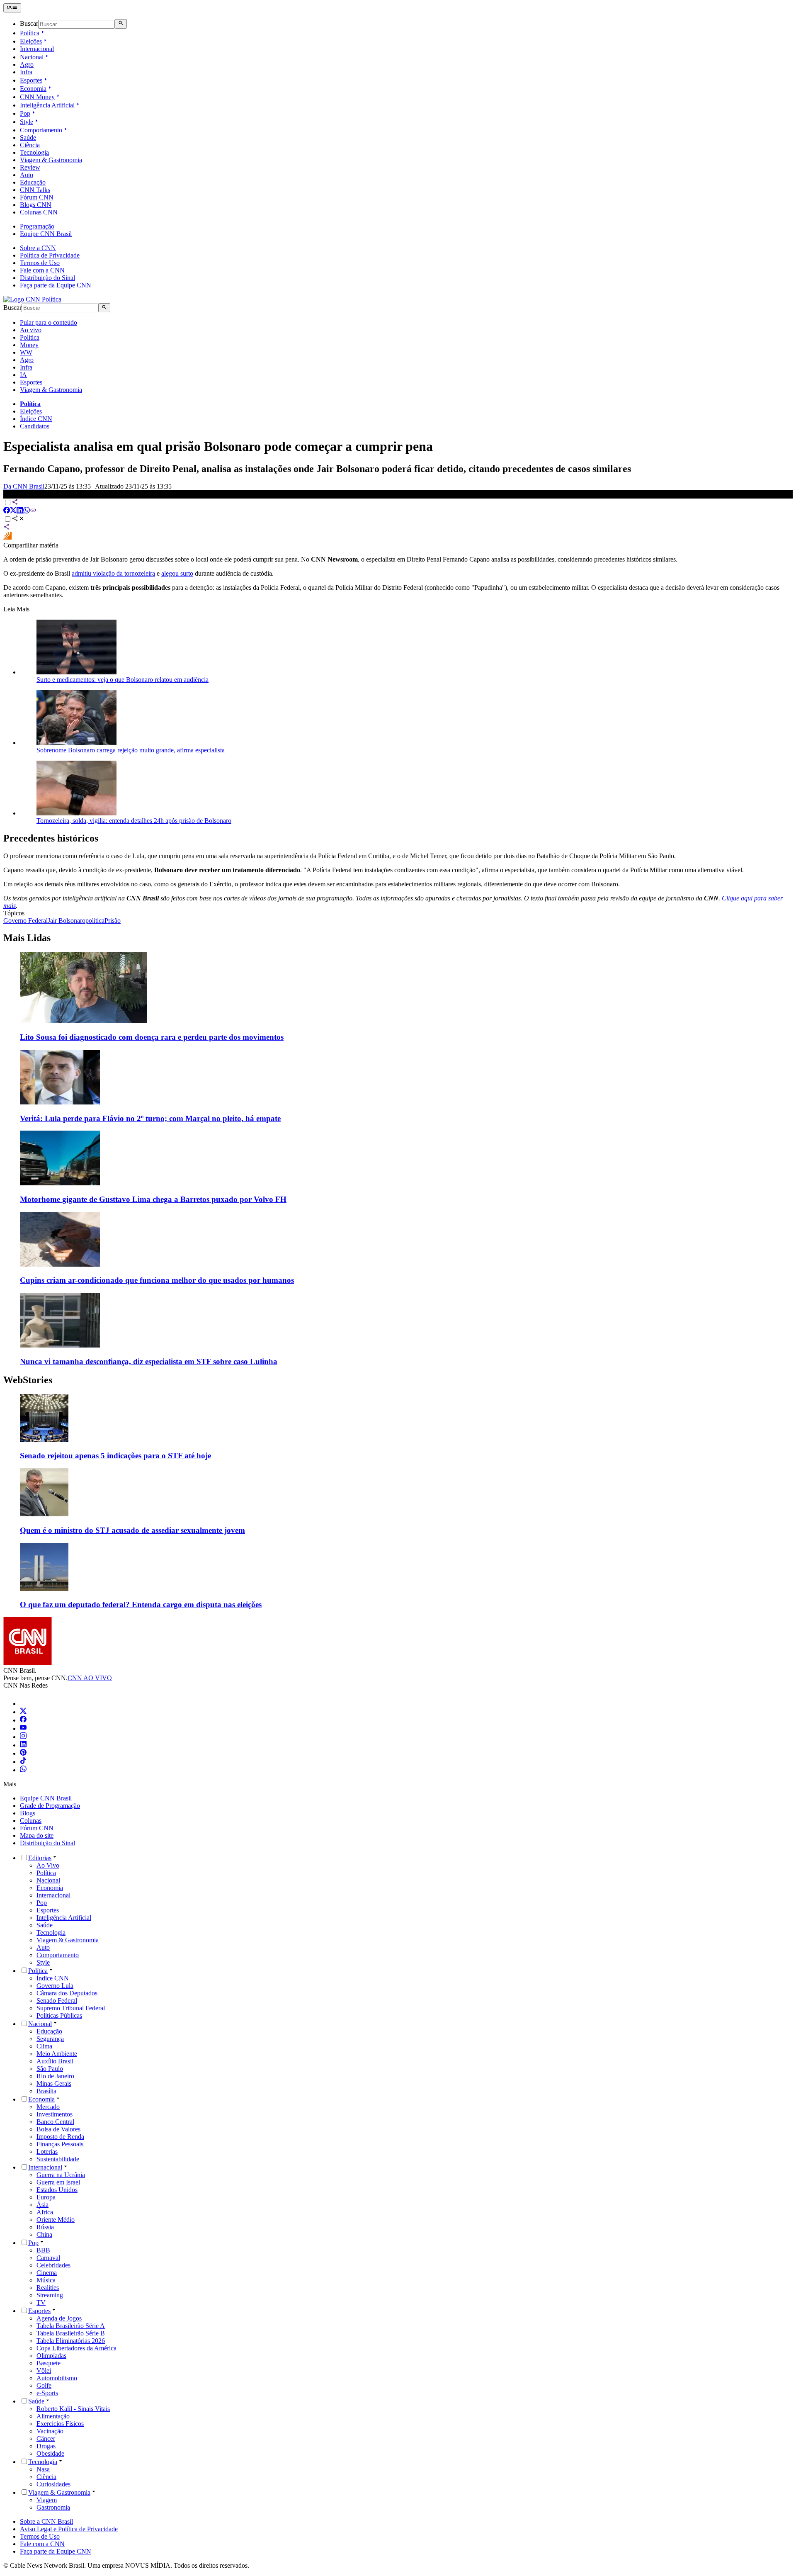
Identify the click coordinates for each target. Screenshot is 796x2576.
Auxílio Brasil (55, 2061)
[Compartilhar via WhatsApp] (27, 511)
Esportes (31, 80)
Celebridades (53, 2265)
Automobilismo (57, 2378)
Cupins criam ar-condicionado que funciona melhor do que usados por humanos (157, 1280)
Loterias (47, 2152)
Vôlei (44, 2370)
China (44, 2234)
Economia (33, 89)
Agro (27, 64)
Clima (44, 2046)
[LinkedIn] (23, 1745)
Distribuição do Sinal (47, 278)
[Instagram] (23, 1737)
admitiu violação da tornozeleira (113, 573)
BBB (43, 2250)
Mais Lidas (27, 938)
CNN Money (37, 97)
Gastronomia (53, 2507)
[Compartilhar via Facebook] (7, 511)
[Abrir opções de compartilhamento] (18, 519)
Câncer (46, 2439)
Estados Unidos (57, 2190)
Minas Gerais (54, 2083)
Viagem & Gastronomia (51, 160)
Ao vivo (31, 330)
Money (29, 345)
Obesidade (50, 2453)
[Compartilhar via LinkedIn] (20, 511)
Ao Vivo (48, 1865)
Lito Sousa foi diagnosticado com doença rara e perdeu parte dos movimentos (152, 1037)
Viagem (47, 2500)
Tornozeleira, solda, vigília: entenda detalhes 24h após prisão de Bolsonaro (134, 821)
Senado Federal (57, 2001)
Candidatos (35, 426)
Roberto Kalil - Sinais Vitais (73, 2409)
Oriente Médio (56, 2220)
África (45, 2212)
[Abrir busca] (121, 24)
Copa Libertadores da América (76, 2348)
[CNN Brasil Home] (32, 299)
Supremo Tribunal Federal (71, 2008)
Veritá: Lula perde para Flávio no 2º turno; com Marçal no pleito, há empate (150, 1118)
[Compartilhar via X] (13, 511)
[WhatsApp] (23, 1770)
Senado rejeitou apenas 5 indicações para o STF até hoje (115, 1456)
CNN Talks (35, 190)
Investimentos (55, 2114)
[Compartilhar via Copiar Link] (33, 511)
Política (30, 33)
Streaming (50, 2295)
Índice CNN (36, 419)
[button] (398, 1427)
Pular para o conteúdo (49, 322)
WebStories (28, 1380)
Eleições (31, 41)
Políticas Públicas (59, 2015)
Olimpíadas (51, 2356)
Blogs (28, 1813)
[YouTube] (23, 1728)
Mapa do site (37, 1835)
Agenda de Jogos (59, 2318)
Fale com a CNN (42, 270)
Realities (48, 2288)
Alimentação (53, 2416)
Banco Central (55, 2122)
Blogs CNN (36, 205)
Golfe (44, 2385)
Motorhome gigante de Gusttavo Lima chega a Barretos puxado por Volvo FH (153, 1199)
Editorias (40, 1858)
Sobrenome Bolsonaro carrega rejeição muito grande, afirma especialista (131, 750)
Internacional (37, 49)
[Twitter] (23, 1712)
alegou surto (177, 573)
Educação (33, 182)
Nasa (43, 2469)
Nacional (32, 57)
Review (30, 167)
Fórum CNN (37, 197)
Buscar (29, 24)
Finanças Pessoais (60, 2144)
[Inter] (25, 1704)
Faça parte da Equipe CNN (56, 285)
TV (41, 2302)
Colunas (31, 1821)
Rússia (45, 2227)
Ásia (42, 2205)
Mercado (48, 2107)
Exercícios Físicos (60, 2424)
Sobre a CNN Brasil (46, 2521)
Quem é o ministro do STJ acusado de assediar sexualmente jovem (132, 1530)
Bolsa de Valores (58, 2129)
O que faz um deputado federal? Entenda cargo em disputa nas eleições (141, 1604)
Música (46, 2280)
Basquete (49, 2363)
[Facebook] (23, 1720)
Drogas (46, 2446)
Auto (27, 175)
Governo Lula (55, 1986)
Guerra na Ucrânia (61, 2175)
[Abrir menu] (12, 8)
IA (23, 375)
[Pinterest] (23, 1753)
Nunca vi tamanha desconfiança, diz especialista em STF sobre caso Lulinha (149, 1361)
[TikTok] (23, 1762)
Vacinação (50, 2431)
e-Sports (47, 2393)
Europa (46, 2197)
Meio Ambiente (57, 2054)
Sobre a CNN (38, 248)
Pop (25, 113)
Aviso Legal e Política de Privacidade (69, 2529)
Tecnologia (34, 152)
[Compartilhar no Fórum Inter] (7, 538)
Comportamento (41, 130)
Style (27, 122)
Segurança (50, 2039)
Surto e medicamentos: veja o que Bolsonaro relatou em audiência (123, 680)
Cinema (47, 2273)
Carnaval (48, 2258)
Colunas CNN (39, 212)
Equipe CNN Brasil (46, 234)
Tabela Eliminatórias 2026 (71, 2341)
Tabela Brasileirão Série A (71, 2326)
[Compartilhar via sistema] (7, 528)
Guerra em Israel (58, 2182)
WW (26, 352)
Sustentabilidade (58, 2159)
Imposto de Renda (60, 2137)
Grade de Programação (50, 1806)
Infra (26, 72)
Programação (37, 226)
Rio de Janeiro (55, 2076)
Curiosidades (53, 2484)
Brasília (46, 2091)
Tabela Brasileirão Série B (71, 2333)
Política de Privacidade (50, 255)
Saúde (28, 137)
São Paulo (50, 2069)
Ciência (30, 145)
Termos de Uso (40, 263)
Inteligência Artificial (47, 105)
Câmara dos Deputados (67, 1993)
